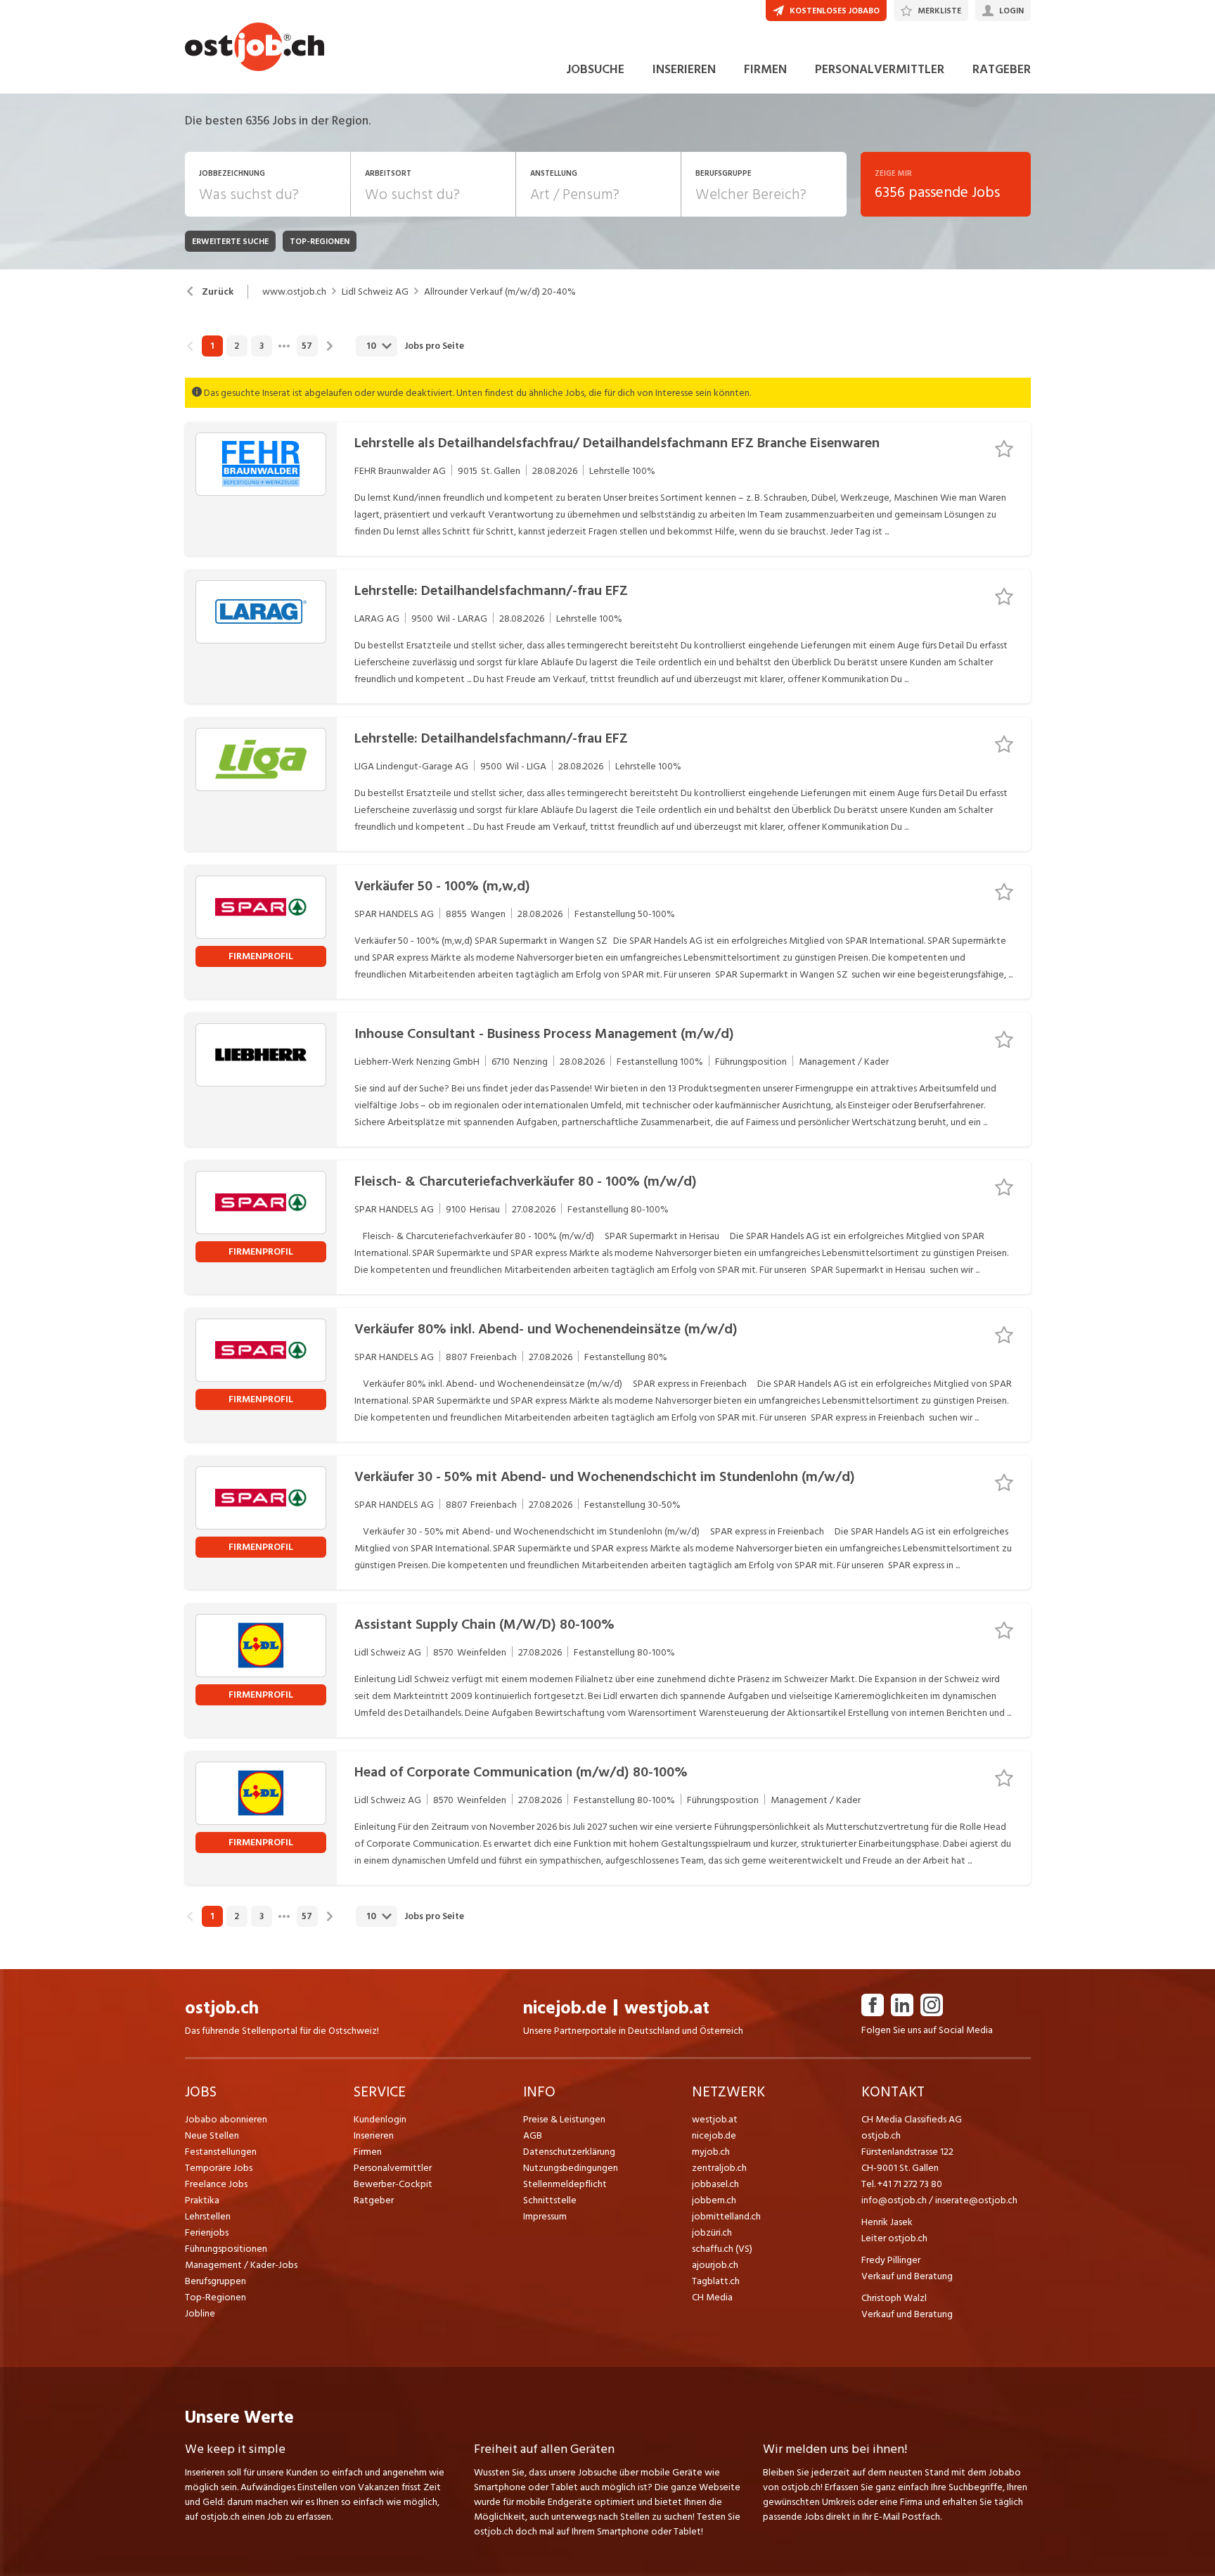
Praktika (202, 2200)
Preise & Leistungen (564, 2119)
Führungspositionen (226, 2249)
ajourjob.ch (715, 2265)
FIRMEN (765, 69)
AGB (533, 2135)
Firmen (368, 2152)
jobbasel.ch (715, 2184)
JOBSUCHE (595, 69)
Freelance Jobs (216, 2184)
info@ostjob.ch (894, 2200)
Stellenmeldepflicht (565, 2184)
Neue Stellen (212, 2135)
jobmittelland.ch (726, 2216)
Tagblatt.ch (716, 2281)
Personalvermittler (393, 2168)
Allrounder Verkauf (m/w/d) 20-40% (500, 292)
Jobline (200, 2313)
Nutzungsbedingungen (571, 2168)
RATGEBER (1002, 69)
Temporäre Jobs (219, 2168)
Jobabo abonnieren (226, 2119)
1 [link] (212, 346)
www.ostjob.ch (294, 292)
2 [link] (237, 346)
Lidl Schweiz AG (375, 292)
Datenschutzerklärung (569, 2152)
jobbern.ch (714, 2200)
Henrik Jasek (887, 2222)
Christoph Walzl (894, 2298)
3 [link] (262, 346)
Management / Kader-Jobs (241, 2265)
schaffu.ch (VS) (722, 2249)
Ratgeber (374, 2200)
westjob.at (667, 2008)
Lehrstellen (208, 2216)
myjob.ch (711, 2152)
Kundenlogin (380, 2119)
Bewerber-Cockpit (393, 2184)
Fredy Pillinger (891, 2260)
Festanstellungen (221, 2152)
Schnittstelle (550, 2200)
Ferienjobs (207, 2232)
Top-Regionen (216, 2297)
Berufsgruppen (216, 2281)
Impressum (545, 2216)
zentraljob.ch (719, 2168)
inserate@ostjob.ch (976, 2200)
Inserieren (374, 2135)
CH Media (712, 2297)
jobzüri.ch (712, 2232)
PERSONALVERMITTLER (880, 69)
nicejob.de (565, 2008)
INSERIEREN (684, 69)
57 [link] (307, 346)
